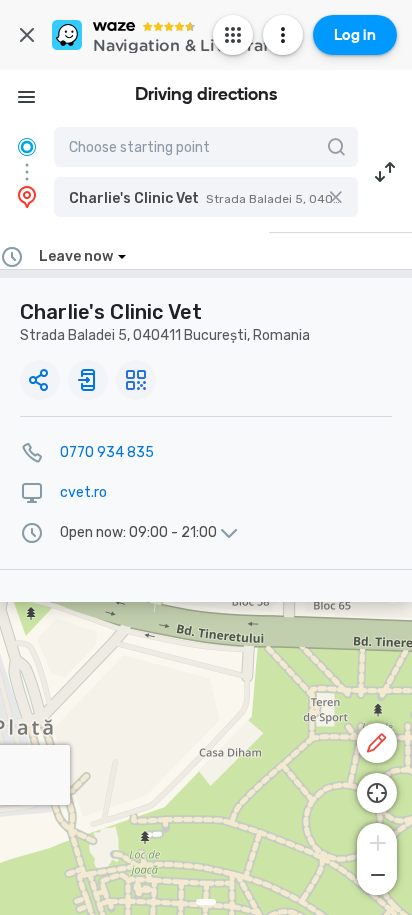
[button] (206, 197)
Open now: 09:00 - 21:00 (138, 533)
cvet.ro (83, 492)
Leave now (76, 256)
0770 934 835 (107, 452)
